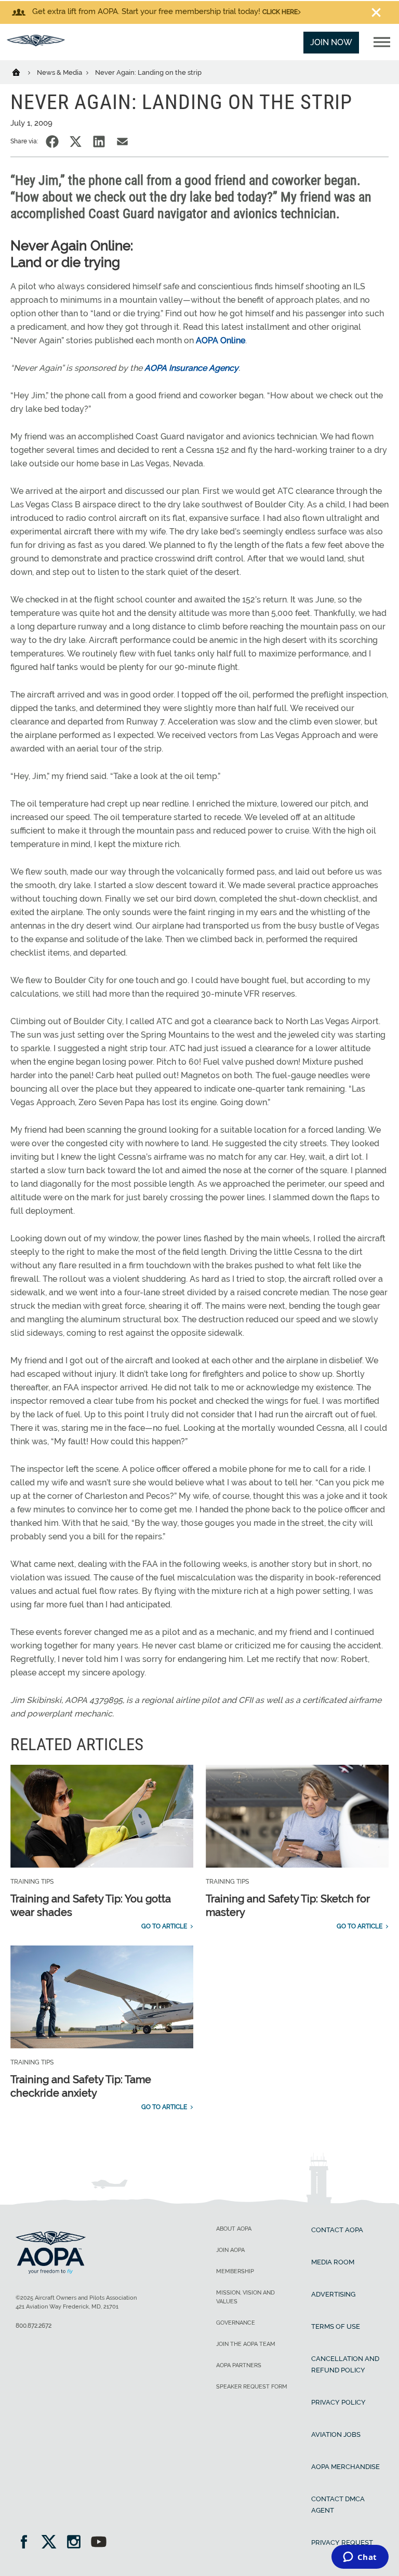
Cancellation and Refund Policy (345, 2364)
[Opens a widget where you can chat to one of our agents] (360, 2558)
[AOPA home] (36, 43)
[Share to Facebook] (52, 142)
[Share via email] (122, 142)
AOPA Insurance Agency (191, 368)
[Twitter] (52, 2543)
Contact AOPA (337, 2230)
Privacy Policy (338, 2402)
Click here (280, 12)
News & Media (60, 72)
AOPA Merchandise (345, 2467)
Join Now (331, 42)
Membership (235, 2271)
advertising (333, 2294)
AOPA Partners (239, 2365)
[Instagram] (77, 2543)
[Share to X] (76, 142)
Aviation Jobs (336, 2434)
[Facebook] (27, 2543)
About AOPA (234, 2229)
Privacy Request (342, 2543)
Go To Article (164, 1926)
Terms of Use (336, 2326)
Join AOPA (230, 2250)
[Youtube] (99, 2543)
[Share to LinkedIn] (99, 142)
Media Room (333, 2262)
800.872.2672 (34, 2326)
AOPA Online (221, 340)
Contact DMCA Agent (338, 2505)
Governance (236, 2323)
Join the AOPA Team (246, 2344)
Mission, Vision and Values (245, 2297)
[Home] (23, 72)
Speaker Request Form (252, 2387)
